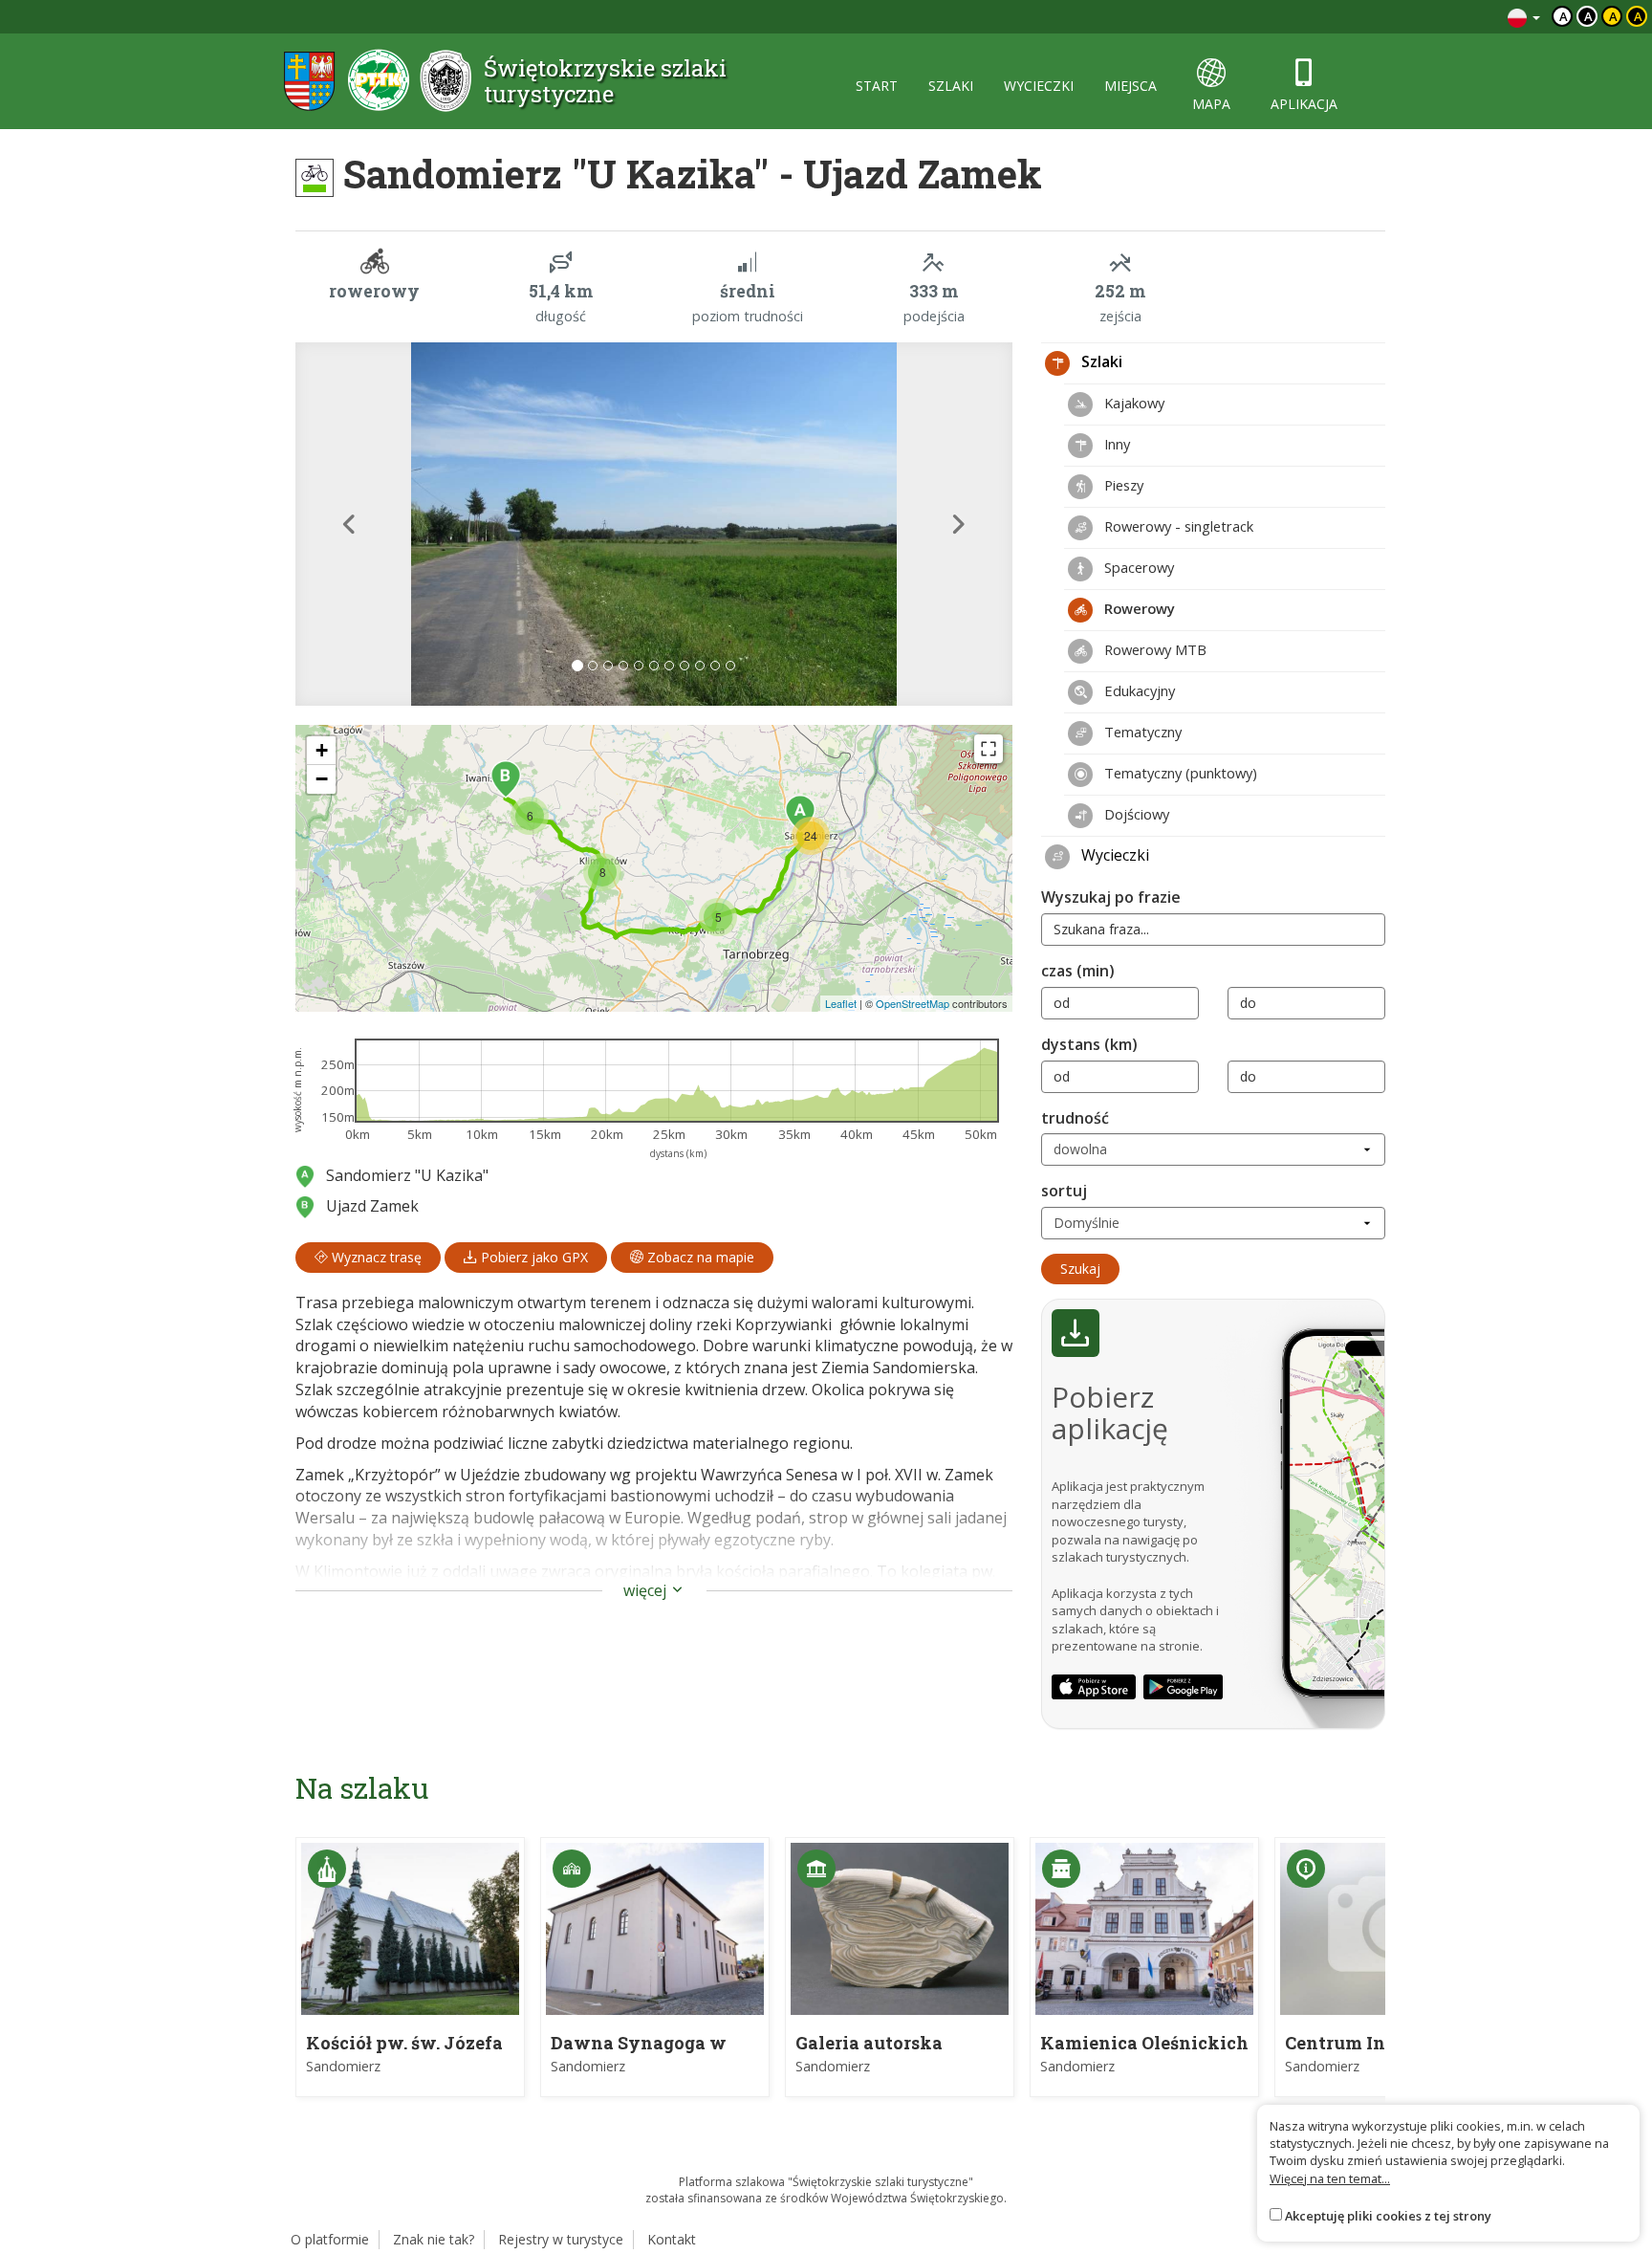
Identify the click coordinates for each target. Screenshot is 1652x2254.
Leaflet (841, 1003)
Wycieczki (1113, 855)
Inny (1115, 444)
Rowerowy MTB (1153, 649)
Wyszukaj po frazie (1111, 897)
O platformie (330, 2239)
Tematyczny (1141, 732)
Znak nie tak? (434, 2239)
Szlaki (1100, 361)
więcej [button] (647, 1590)
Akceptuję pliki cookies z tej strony (1388, 2216)
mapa (1211, 104)
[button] (349, 524)
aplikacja (1304, 104)
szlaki (951, 86)
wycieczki (1039, 86)
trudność (1075, 1118)
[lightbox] (654, 524)
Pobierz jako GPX (533, 1257)
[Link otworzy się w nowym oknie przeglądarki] (1094, 1687)
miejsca (1130, 86)
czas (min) (1078, 971)
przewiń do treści (1441, 17)
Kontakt (672, 2239)
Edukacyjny (1138, 690)
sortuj (1064, 1191)
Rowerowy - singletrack (1177, 526)
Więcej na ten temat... (1330, 2178)
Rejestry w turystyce (561, 2239)
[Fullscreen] (989, 749)
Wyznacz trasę (375, 1257)
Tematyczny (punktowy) (1179, 773)
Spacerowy (1137, 567)
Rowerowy (1138, 608)
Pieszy (1122, 485)
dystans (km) (1089, 1044)
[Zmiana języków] (1524, 17)
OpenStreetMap (913, 1003)
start (877, 86)
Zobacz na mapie (699, 1257)
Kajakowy (1132, 403)
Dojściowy (1135, 814)
